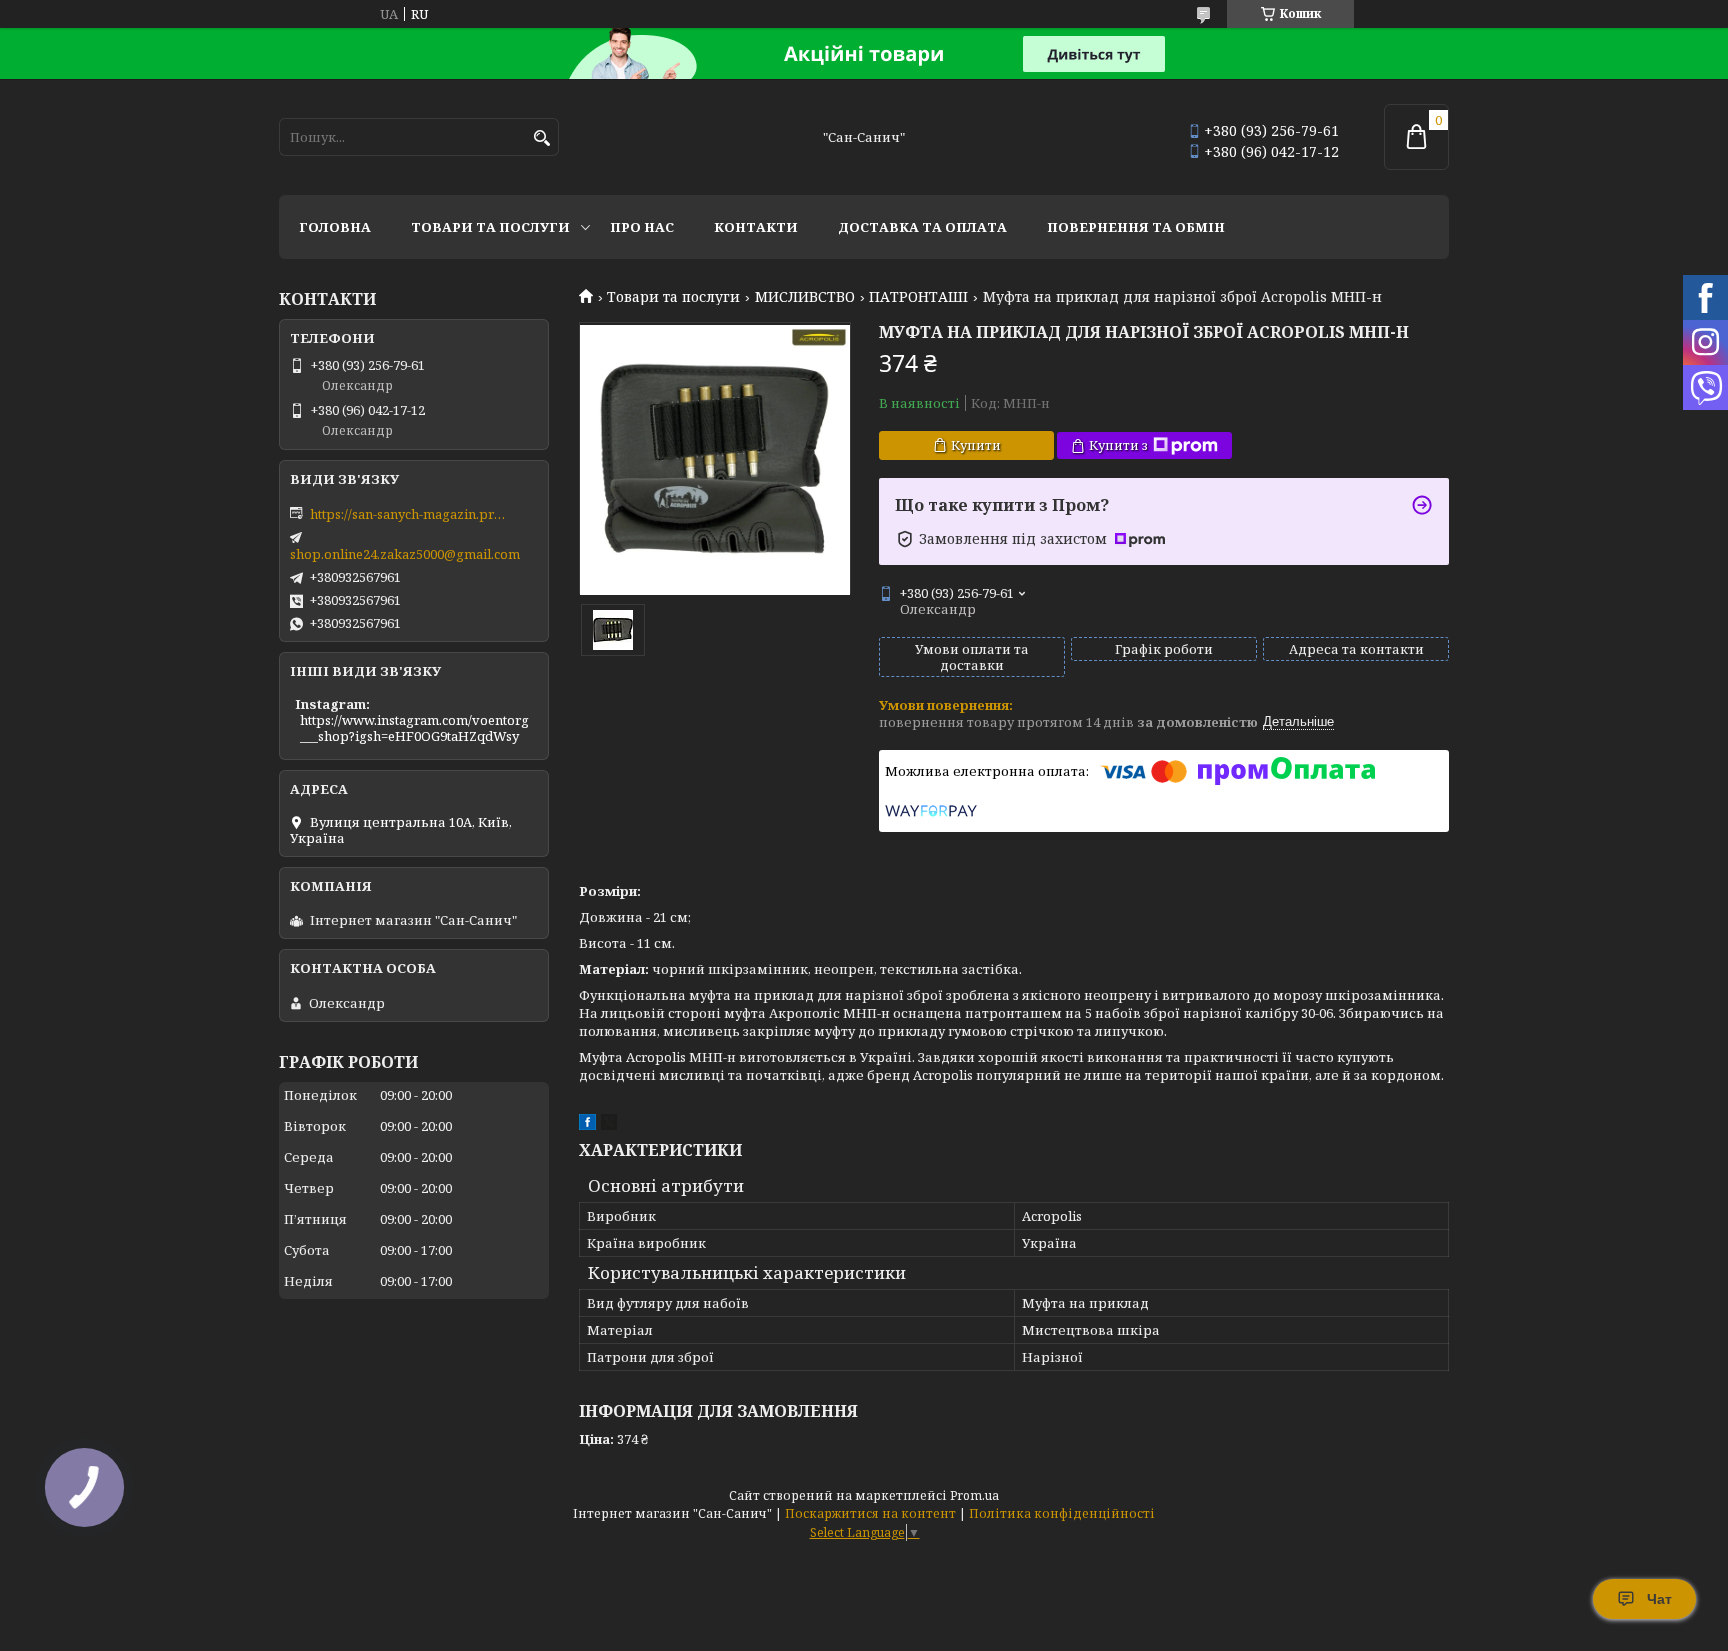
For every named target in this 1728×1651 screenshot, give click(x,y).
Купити (976, 445)
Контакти (756, 227)
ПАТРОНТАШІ (918, 297)
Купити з (1118, 445)
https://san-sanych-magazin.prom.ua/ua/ (410, 514)
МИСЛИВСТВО (805, 297)
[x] (609, 1125)
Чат (1659, 1599)
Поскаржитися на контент (870, 1513)
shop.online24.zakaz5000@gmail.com (405, 554)
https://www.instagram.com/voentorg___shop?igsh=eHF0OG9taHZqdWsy (414, 728)
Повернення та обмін (1136, 227)
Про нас (642, 227)
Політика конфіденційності (1062, 1513)
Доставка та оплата (922, 227)
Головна (335, 227)
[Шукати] (541, 138)
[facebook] (587, 1125)
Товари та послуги (490, 227)
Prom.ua (974, 1495)
